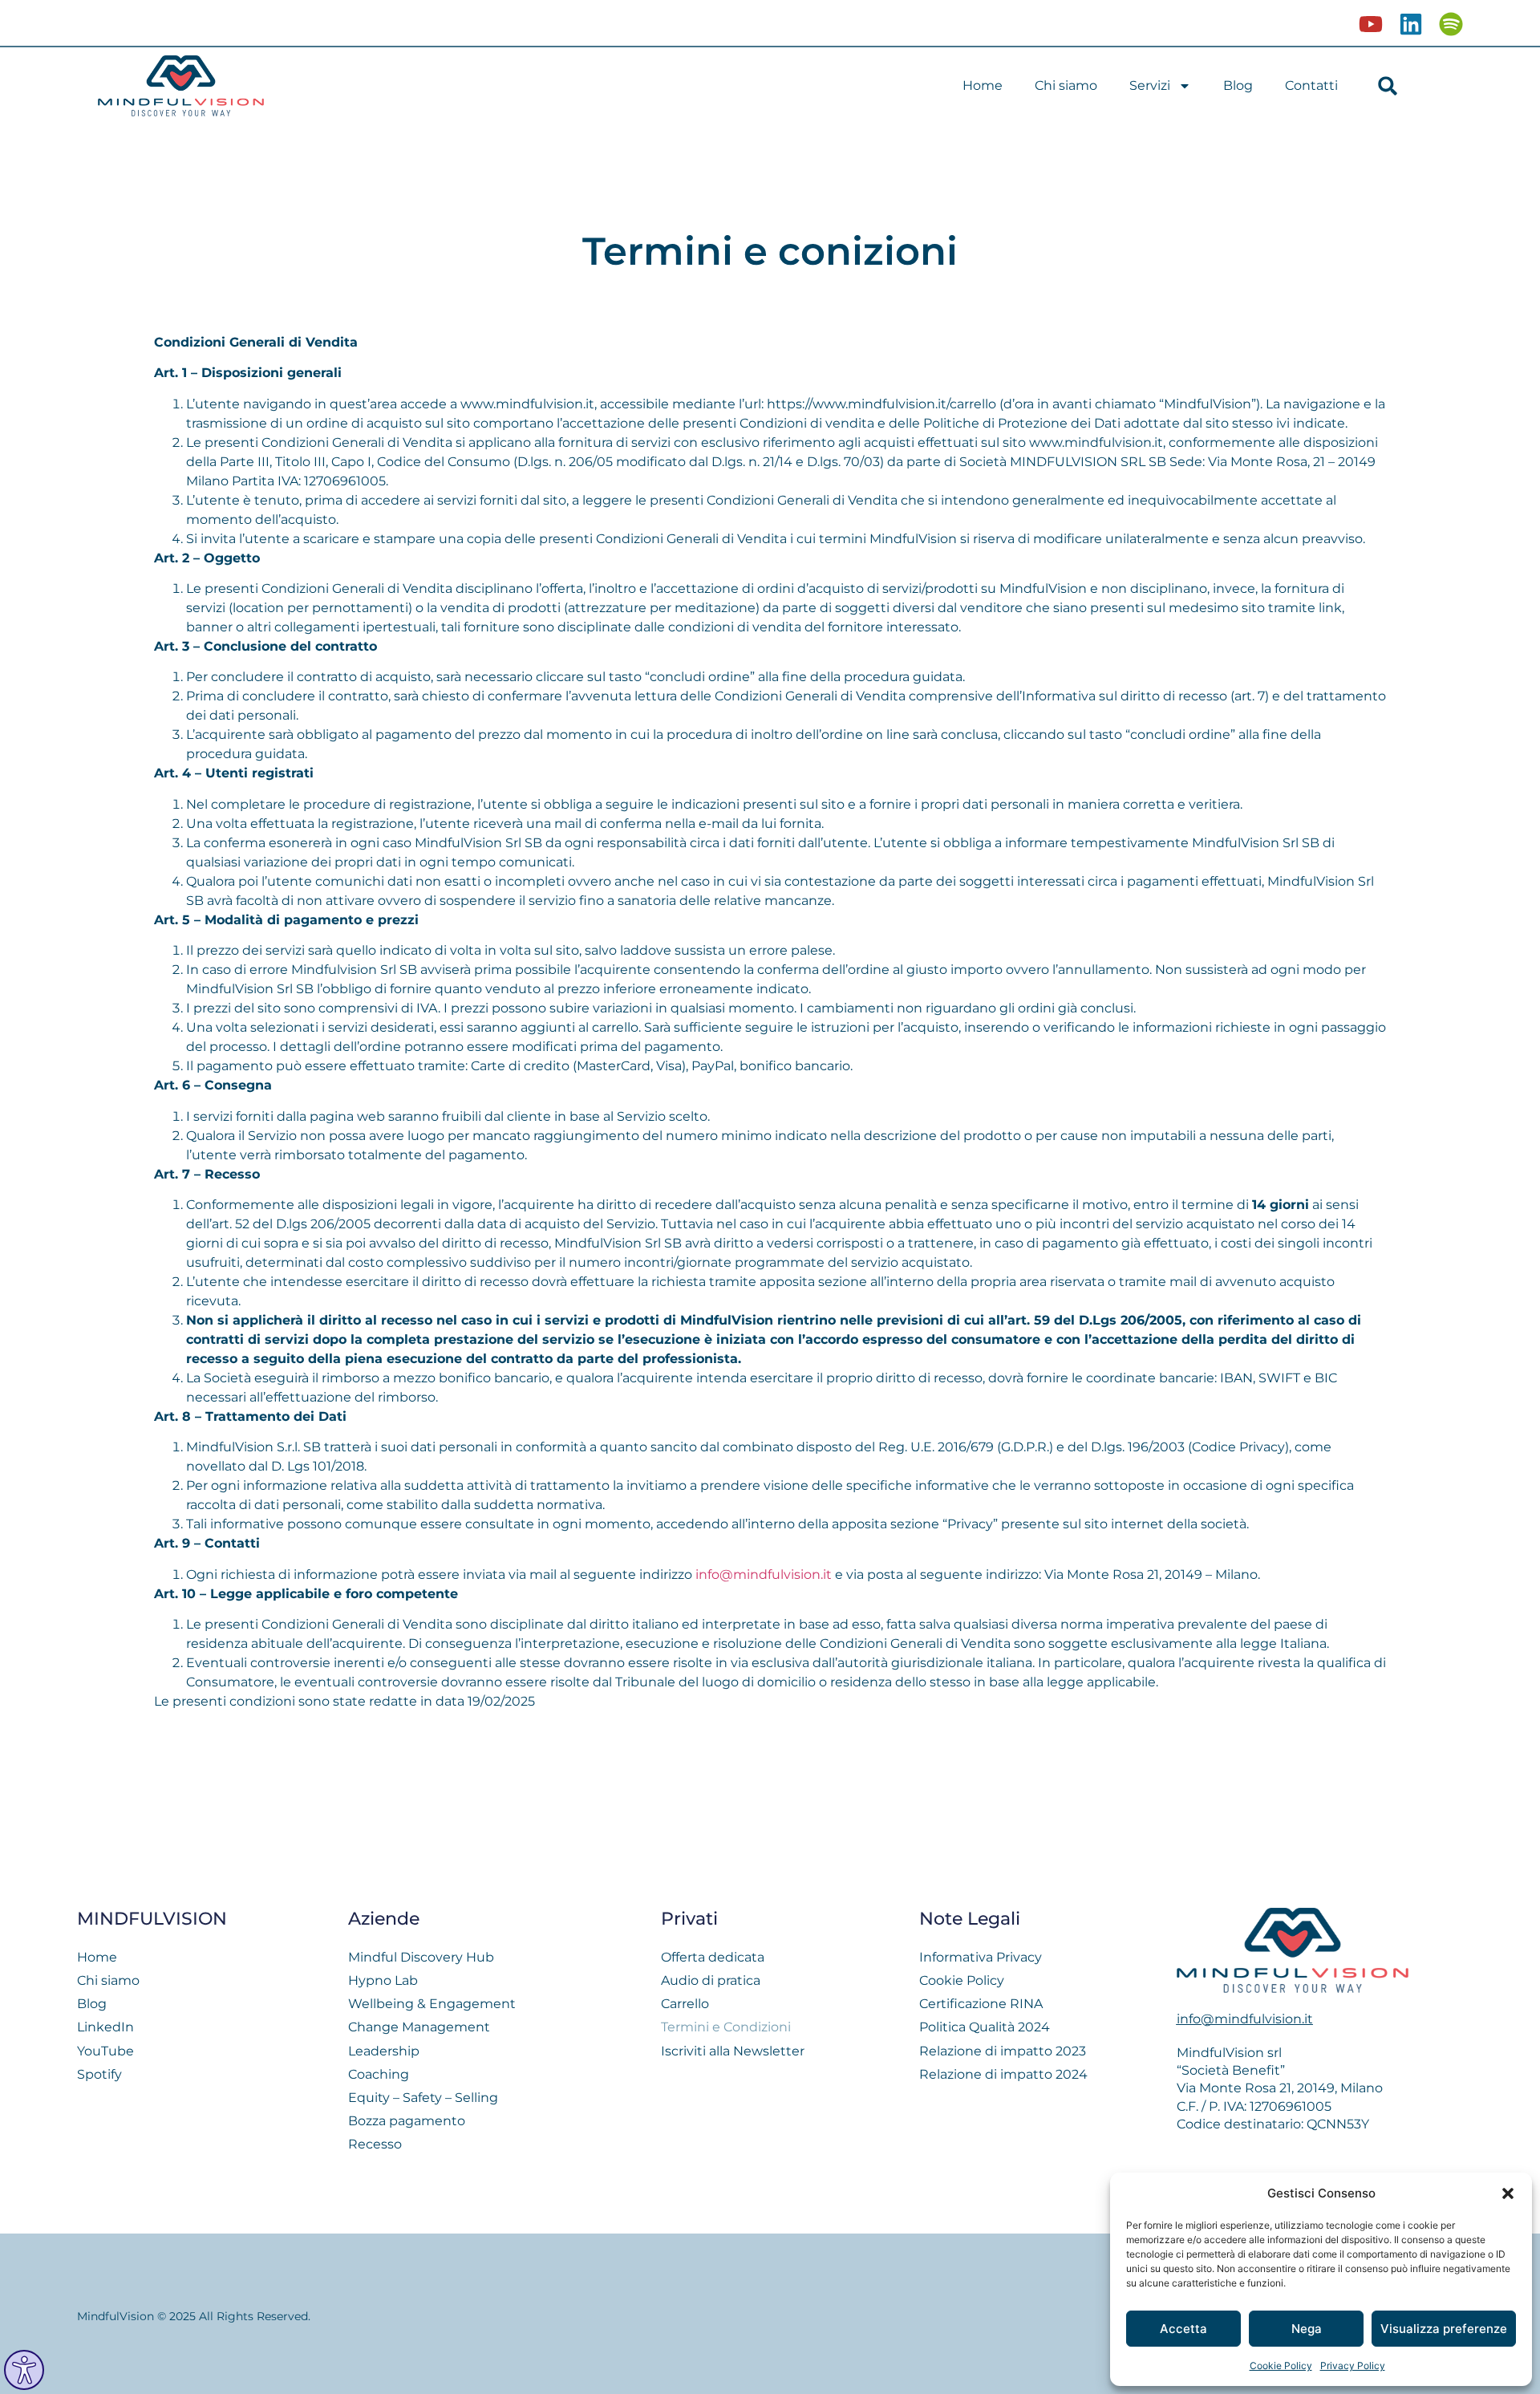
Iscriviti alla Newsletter (733, 2051)
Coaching (379, 2074)
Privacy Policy (1353, 2366)
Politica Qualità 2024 (985, 2027)
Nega (1307, 2329)
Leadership (384, 2051)
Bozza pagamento (407, 2121)
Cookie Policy (1281, 2366)
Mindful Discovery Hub (421, 1957)
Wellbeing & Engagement (432, 2004)
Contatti (1311, 85)
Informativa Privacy (981, 1957)
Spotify (99, 2074)
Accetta (1183, 2329)
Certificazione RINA (981, 2004)
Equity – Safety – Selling (423, 2098)
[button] (1508, 2193)
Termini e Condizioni (726, 2027)
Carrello (685, 2004)
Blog (1238, 85)
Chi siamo (1066, 85)
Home (983, 85)
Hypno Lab (383, 1980)
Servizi (1150, 85)
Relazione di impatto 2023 (1003, 2051)
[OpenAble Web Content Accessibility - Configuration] (24, 2370)
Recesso (375, 2144)
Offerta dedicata (713, 1957)
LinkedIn (105, 2027)
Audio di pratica (711, 1980)
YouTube (105, 2051)
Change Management (419, 2027)
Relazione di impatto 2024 (1003, 2074)
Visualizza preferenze (1444, 2329)
